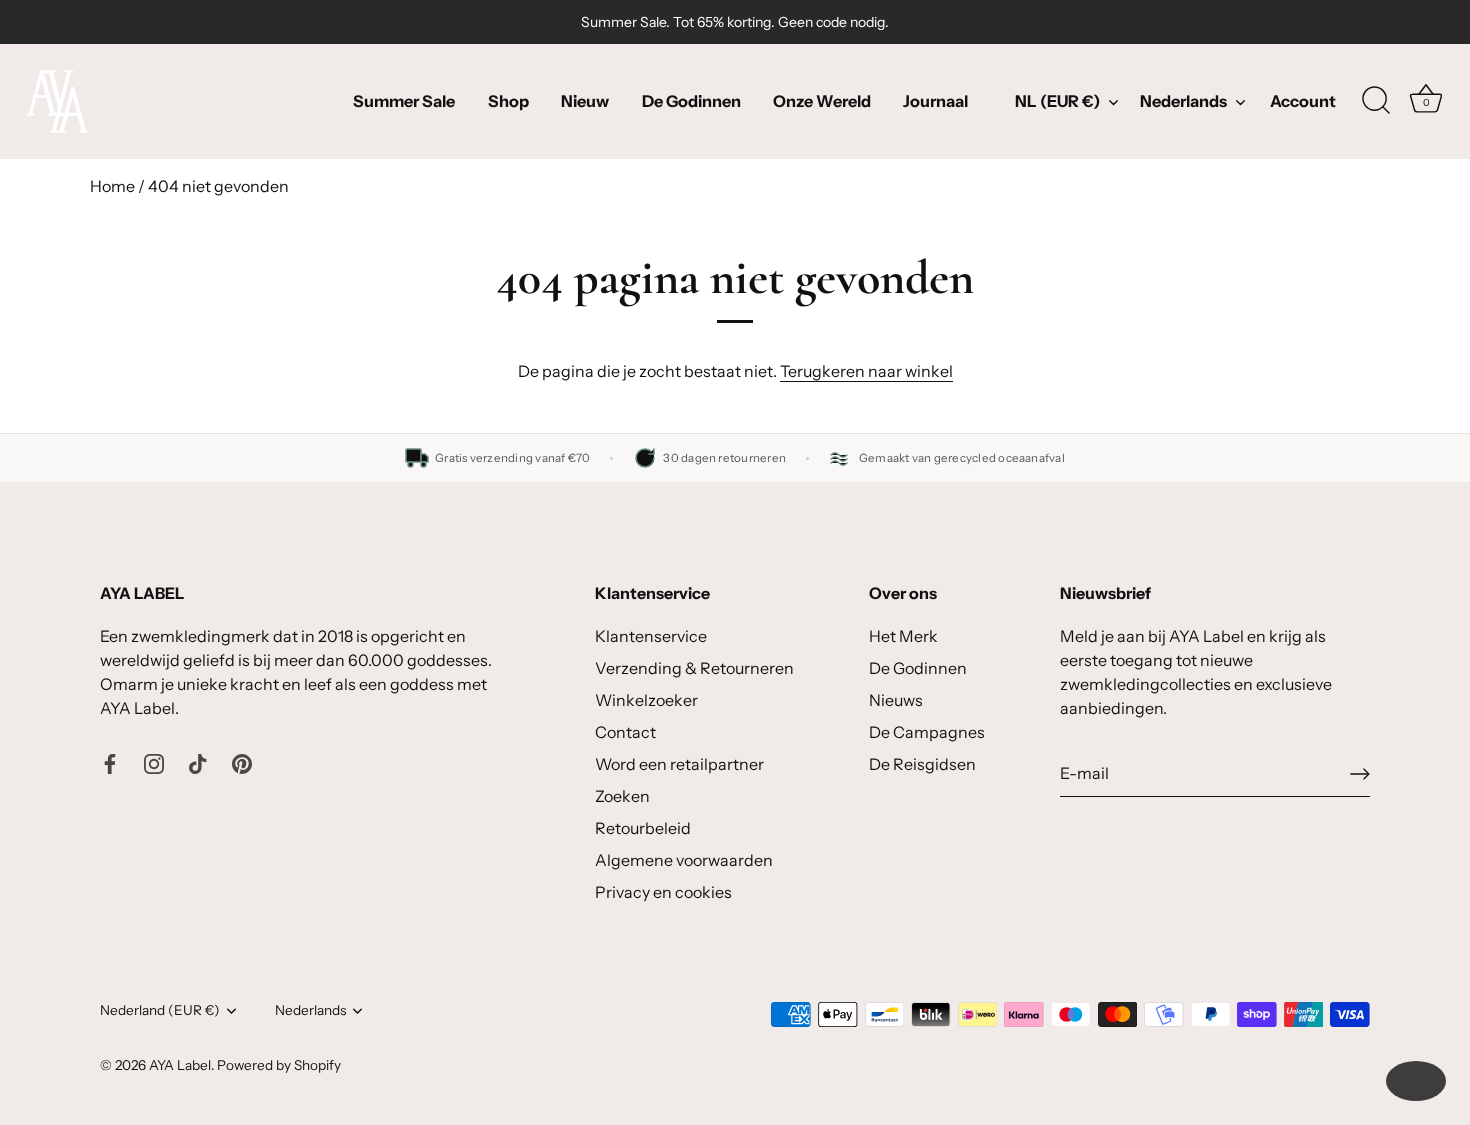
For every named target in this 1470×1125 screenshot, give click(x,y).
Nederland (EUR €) (160, 1010)
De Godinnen (691, 101)
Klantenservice (651, 636)
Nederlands (1183, 101)
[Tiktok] (198, 762)
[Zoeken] (1376, 101)
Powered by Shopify (279, 1065)
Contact (625, 732)
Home (112, 186)
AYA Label (180, 1065)
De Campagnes (927, 732)
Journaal (935, 101)
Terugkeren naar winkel (866, 371)
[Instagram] (154, 762)
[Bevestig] (1360, 774)
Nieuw (585, 101)
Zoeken (622, 796)
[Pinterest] (242, 762)
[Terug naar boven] (1416, 1081)
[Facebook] (110, 762)
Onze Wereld (822, 101)
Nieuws (896, 700)
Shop (508, 101)
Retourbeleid (643, 828)
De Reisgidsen (922, 764)
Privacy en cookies (663, 892)
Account (1303, 101)
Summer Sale (404, 101)
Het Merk (903, 636)
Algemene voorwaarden (684, 860)
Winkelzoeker (646, 700)
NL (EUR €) (1057, 101)
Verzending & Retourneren (694, 668)
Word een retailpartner (679, 764)
